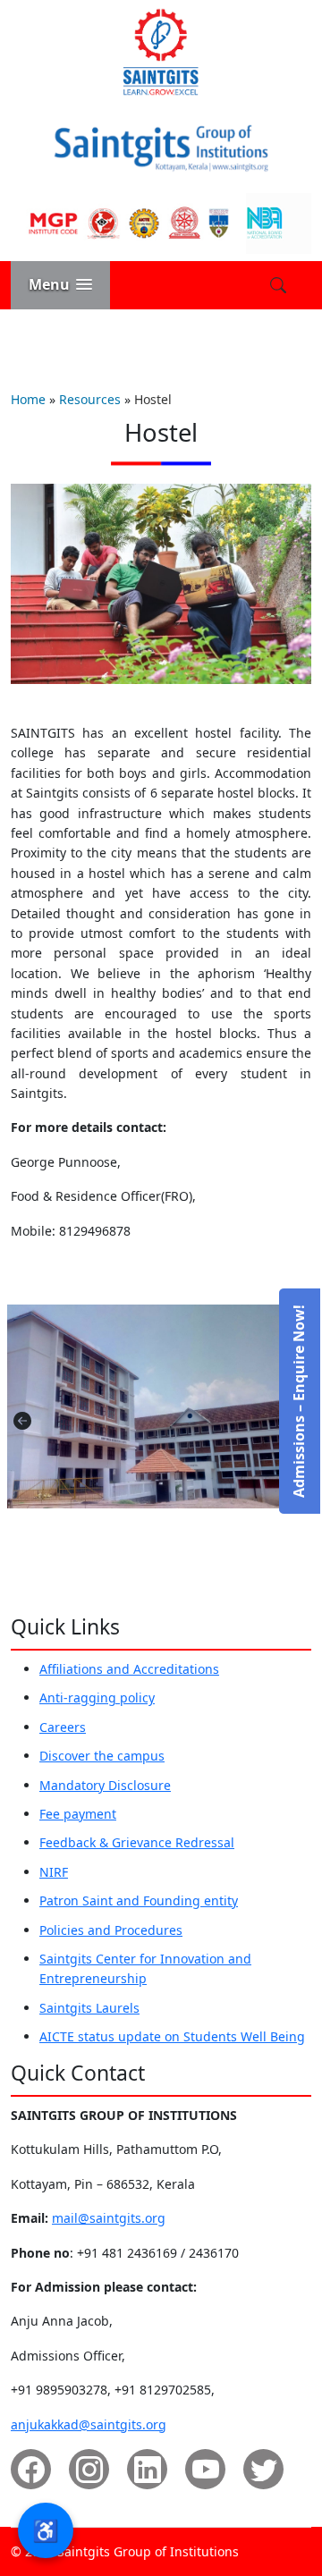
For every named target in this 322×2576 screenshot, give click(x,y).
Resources (90, 399)
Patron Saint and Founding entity (139, 1900)
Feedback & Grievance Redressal (137, 1842)
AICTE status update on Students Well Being (172, 2036)
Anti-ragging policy (97, 1698)
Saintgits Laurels (89, 2008)
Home (28, 399)
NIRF (54, 1872)
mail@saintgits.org (109, 2218)
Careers (63, 1727)
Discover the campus (102, 1756)
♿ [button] (46, 2530)
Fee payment (78, 1814)
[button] (60, 285)
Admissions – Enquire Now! (299, 1401)
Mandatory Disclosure (105, 1785)
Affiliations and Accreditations (129, 1669)
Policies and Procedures (111, 1930)
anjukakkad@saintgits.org (89, 2424)
